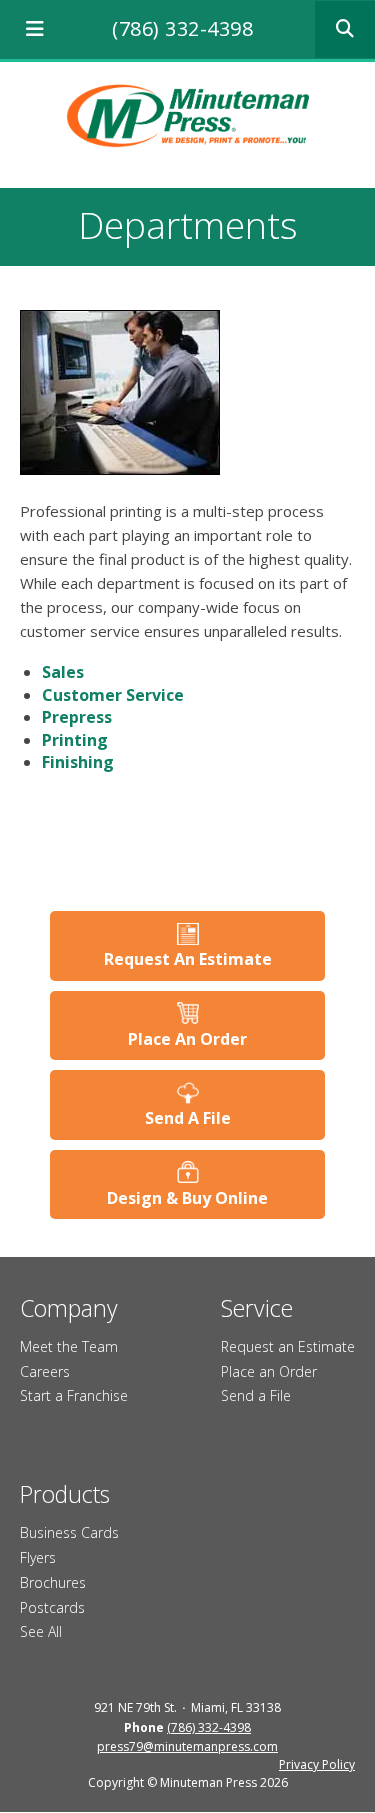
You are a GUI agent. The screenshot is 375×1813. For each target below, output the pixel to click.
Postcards (52, 1607)
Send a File (256, 1395)
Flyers (38, 1557)
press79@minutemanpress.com (187, 1746)
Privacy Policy (317, 1764)
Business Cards (69, 1532)
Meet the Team (69, 1346)
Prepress (77, 717)
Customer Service (113, 695)
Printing (75, 740)
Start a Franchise (74, 1395)
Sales (63, 672)
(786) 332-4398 (182, 28)
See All (41, 1631)
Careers (45, 1371)
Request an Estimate (288, 1346)
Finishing (78, 762)
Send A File (188, 1118)
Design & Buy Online (187, 1198)
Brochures (53, 1582)
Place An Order (187, 1039)
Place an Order (269, 1371)
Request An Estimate (188, 959)
